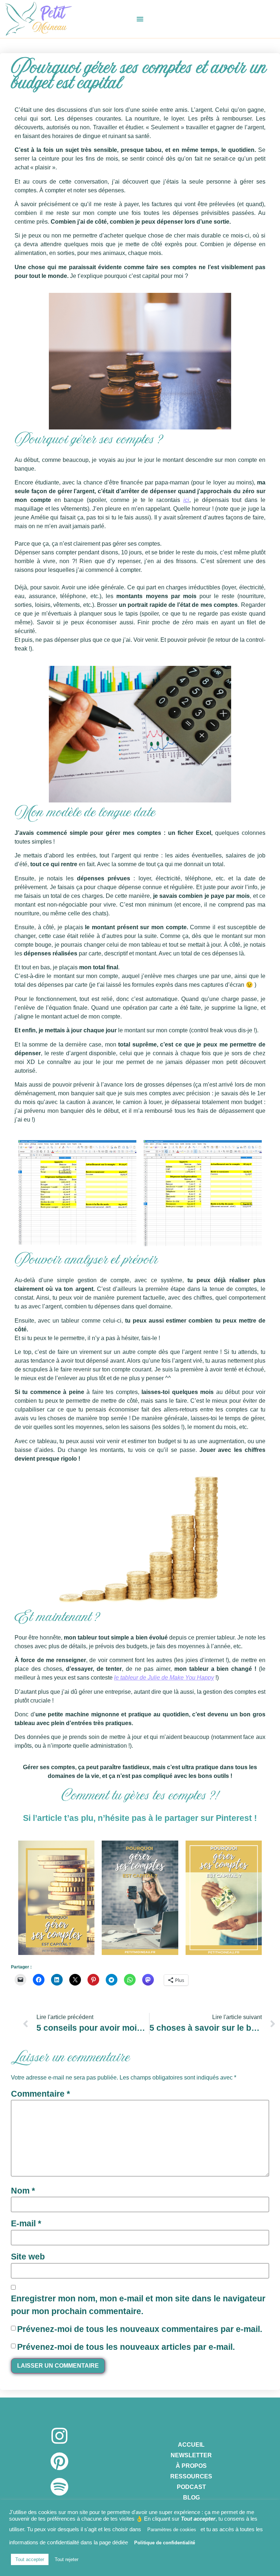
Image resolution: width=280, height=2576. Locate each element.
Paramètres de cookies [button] (172, 2530)
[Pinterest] (59, 2461)
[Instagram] (59, 2436)
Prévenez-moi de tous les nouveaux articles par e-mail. (126, 2347)
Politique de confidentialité (165, 2543)
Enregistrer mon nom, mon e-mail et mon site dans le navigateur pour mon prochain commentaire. (138, 2305)
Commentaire (40, 2094)
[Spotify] (59, 2487)
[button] (140, 19)
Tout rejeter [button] (67, 2559)
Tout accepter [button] (30, 2559)
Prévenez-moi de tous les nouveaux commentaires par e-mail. (140, 2329)
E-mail (26, 2223)
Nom (23, 2191)
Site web (28, 2257)
